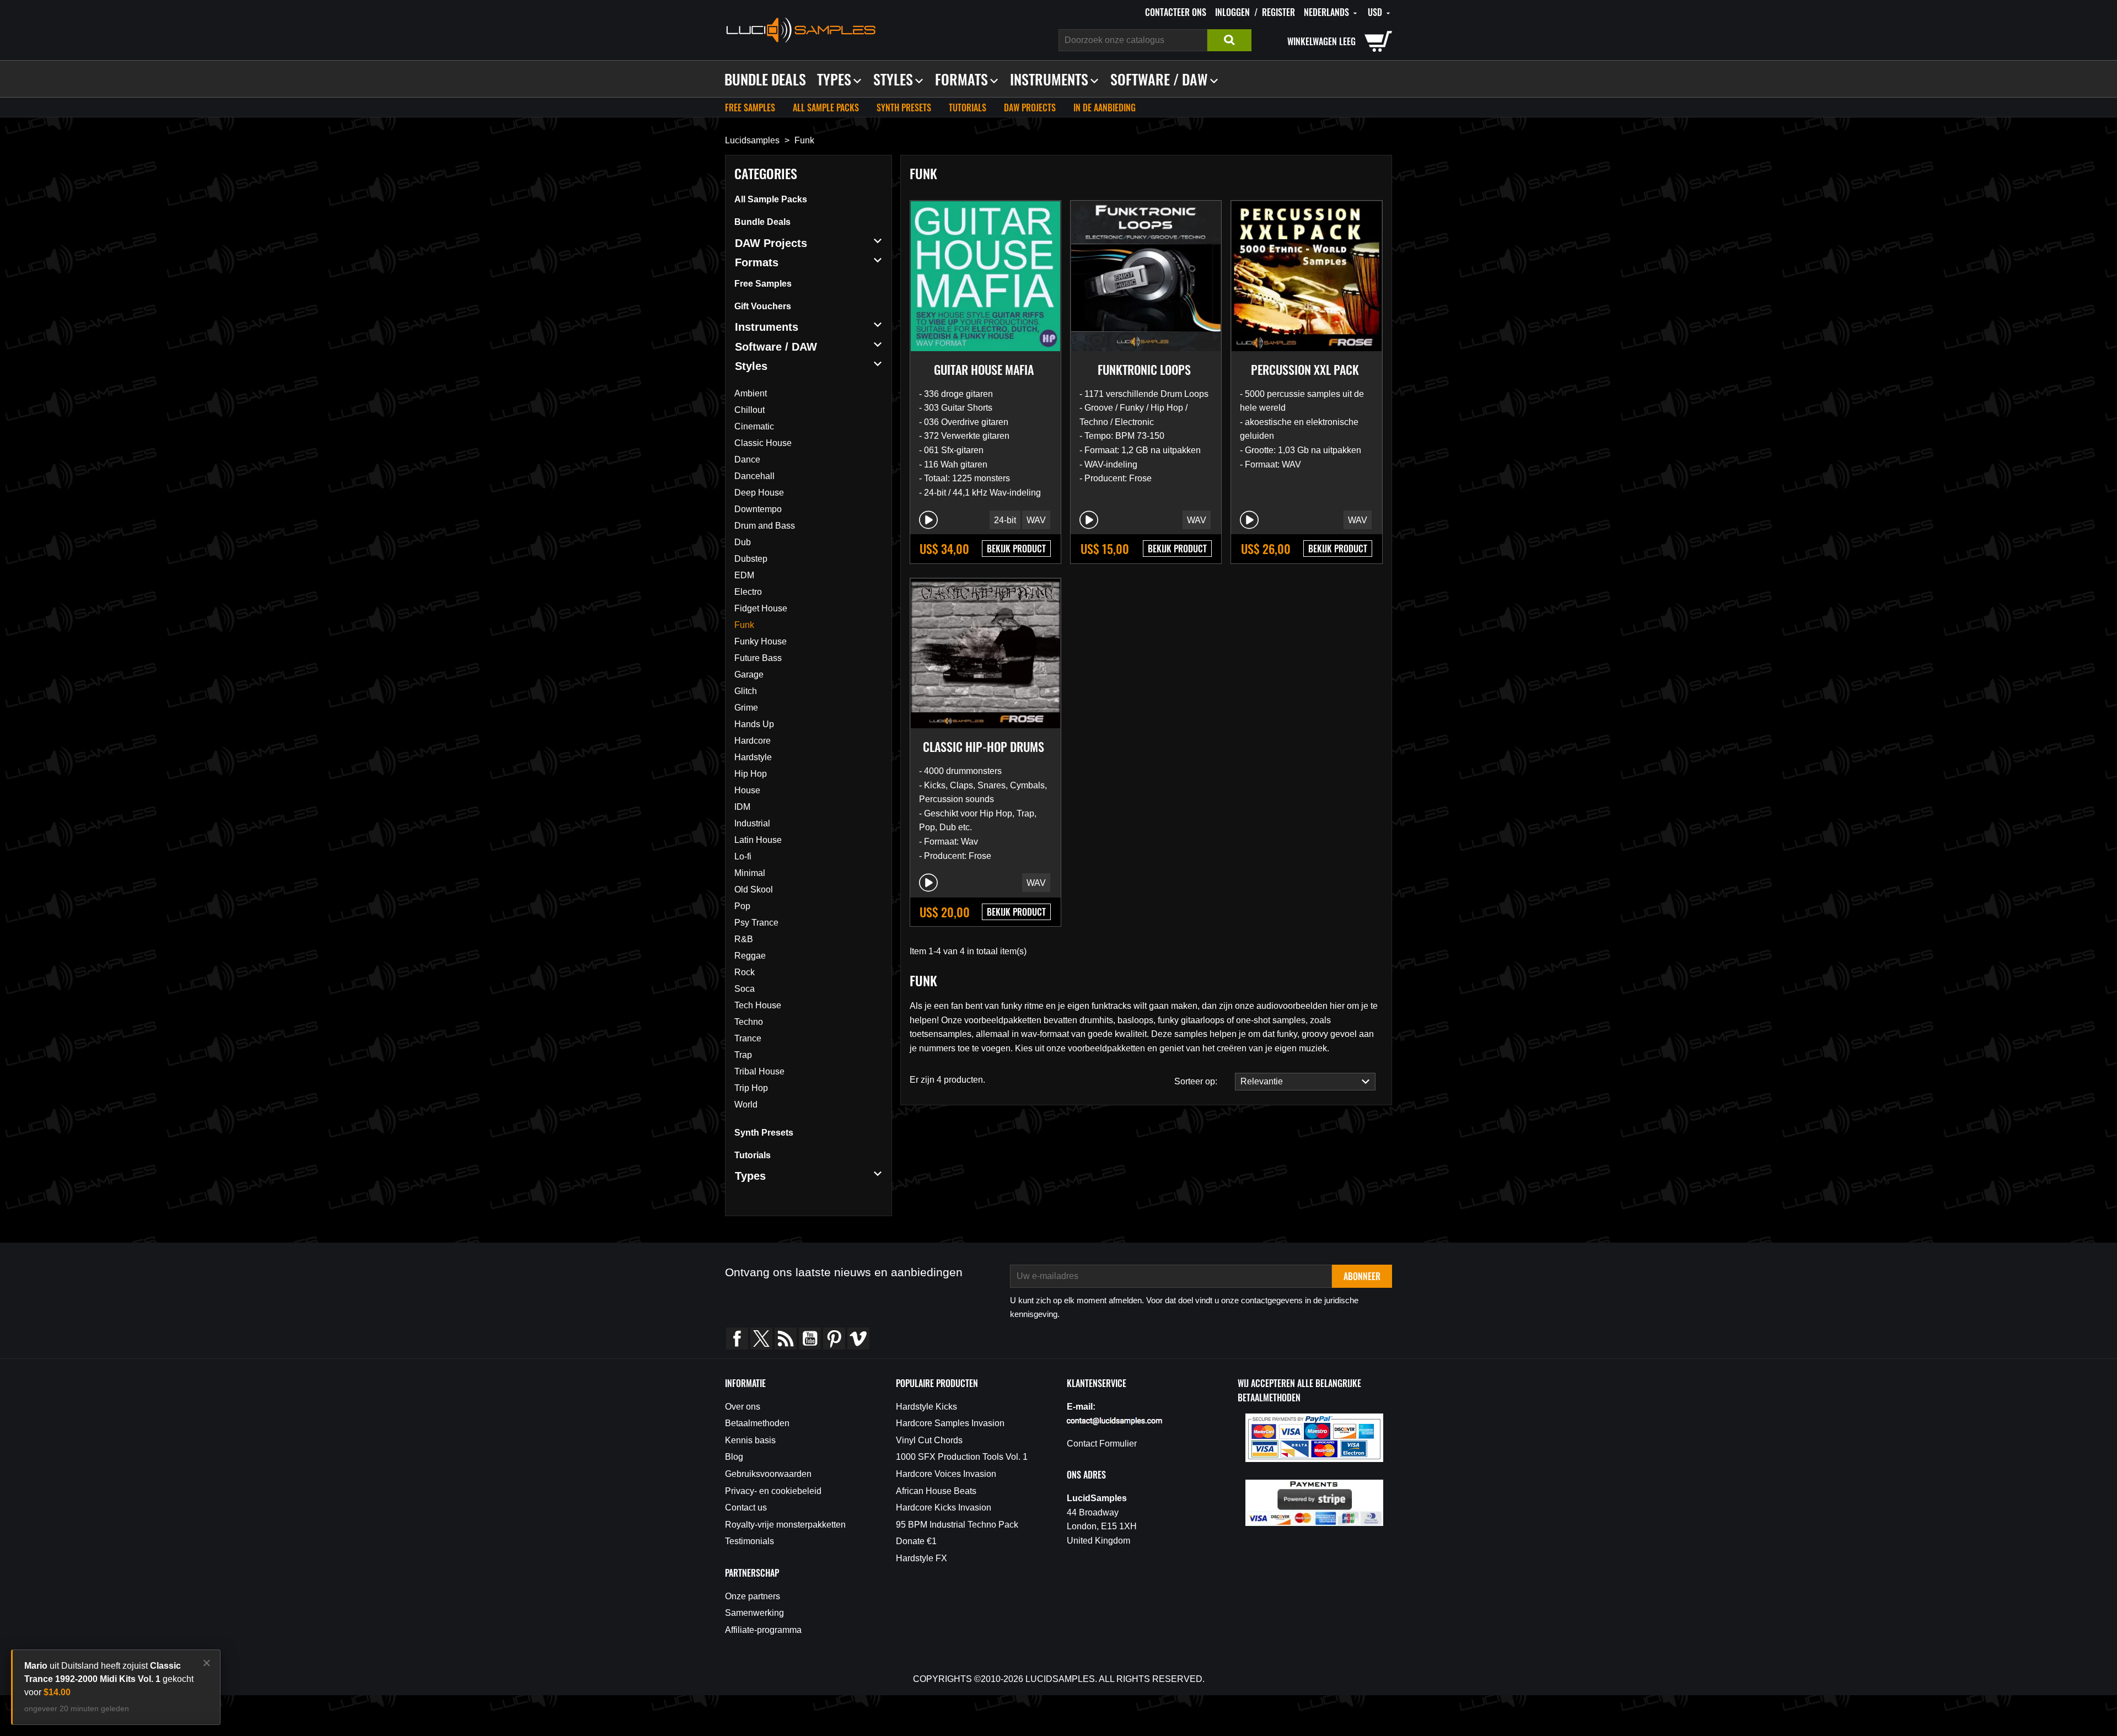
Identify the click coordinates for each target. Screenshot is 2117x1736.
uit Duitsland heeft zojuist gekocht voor (109, 1679)
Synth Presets (904, 108)
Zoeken (1229, 40)
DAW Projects (1030, 108)
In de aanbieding (1105, 108)
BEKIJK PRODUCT (1016, 549)
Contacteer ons (1176, 12)
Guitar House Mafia (984, 369)
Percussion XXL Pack (1305, 369)
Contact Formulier (1102, 1444)
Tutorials (968, 108)
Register (1278, 12)
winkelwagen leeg (1321, 41)
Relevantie (1259, 1081)
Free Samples (750, 108)
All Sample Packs (826, 108)
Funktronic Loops (1144, 369)
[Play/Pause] (928, 520)
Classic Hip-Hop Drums (984, 746)
